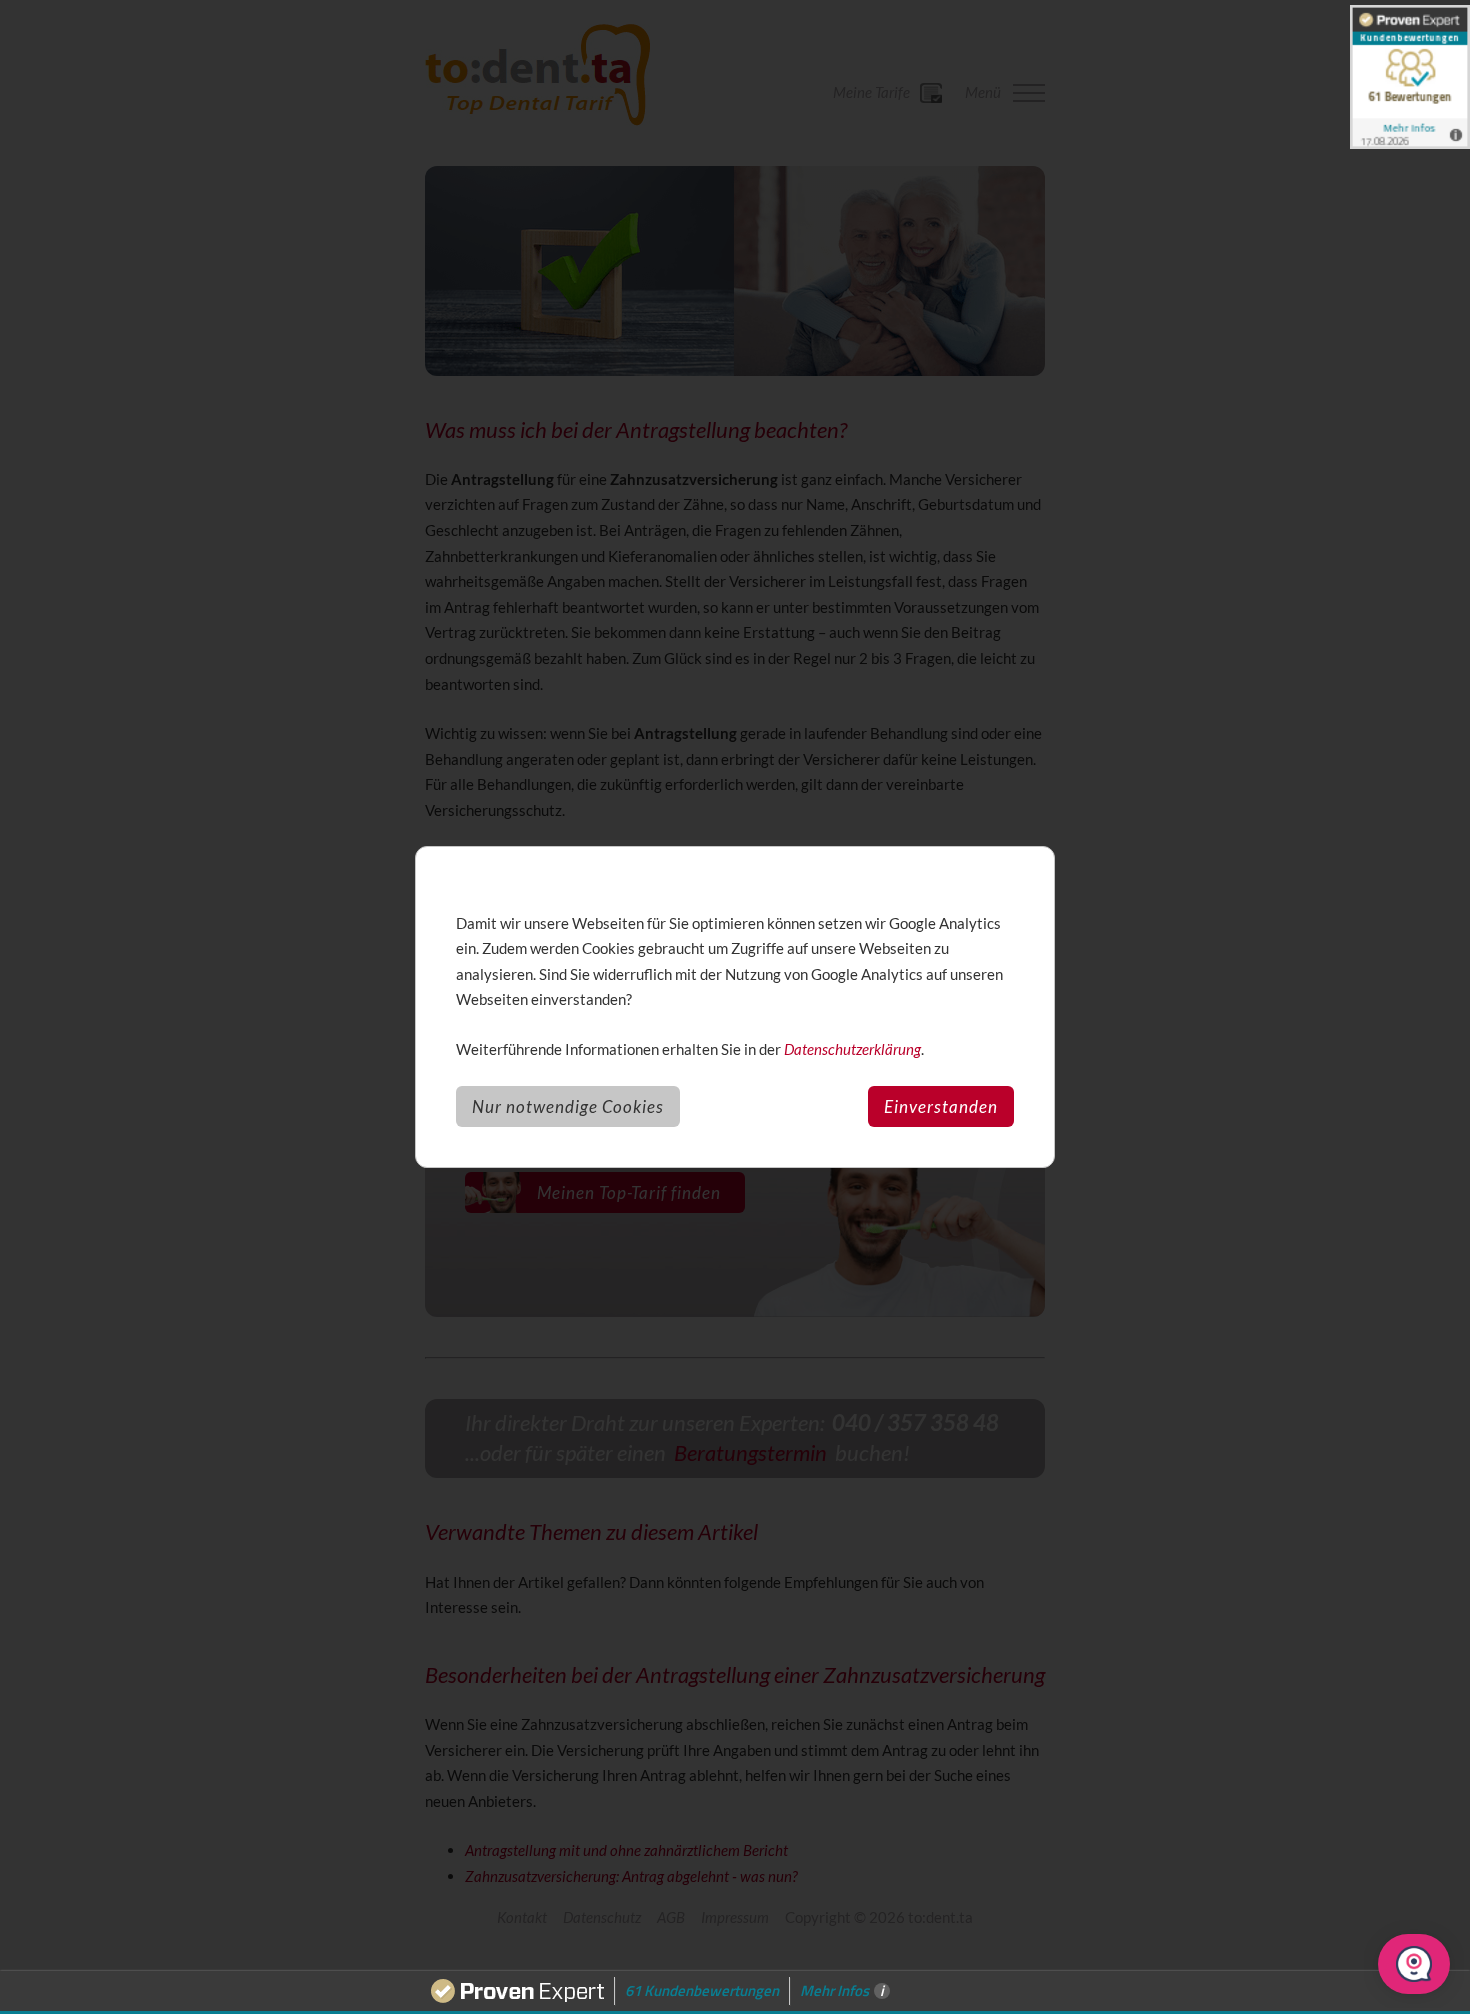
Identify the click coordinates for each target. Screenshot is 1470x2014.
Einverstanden (941, 1106)
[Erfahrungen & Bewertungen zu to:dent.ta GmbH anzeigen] (1410, 77)
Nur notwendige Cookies (568, 1106)
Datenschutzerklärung (852, 1049)
